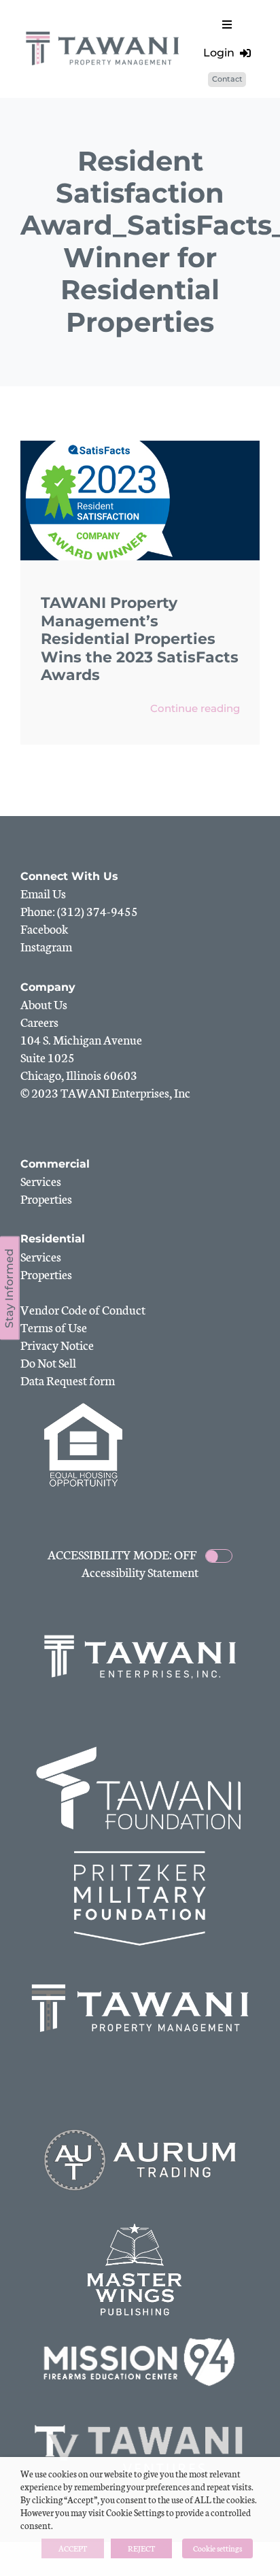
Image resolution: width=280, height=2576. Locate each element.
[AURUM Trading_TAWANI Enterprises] (140, 2119)
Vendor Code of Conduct (83, 1309)
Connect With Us (69, 876)
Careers (39, 1021)
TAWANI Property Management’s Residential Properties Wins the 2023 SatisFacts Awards (140, 639)
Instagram (46, 946)
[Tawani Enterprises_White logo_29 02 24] (140, 1636)
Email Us (43, 893)
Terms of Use (54, 1327)
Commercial (55, 1164)
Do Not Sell (48, 1362)
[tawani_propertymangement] (103, 32)
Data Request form (68, 1380)
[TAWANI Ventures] (140, 2420)
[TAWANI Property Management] (140, 1967)
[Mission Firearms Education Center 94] (140, 2339)
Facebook (45, 928)
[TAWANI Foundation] (140, 1747)
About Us (44, 1004)
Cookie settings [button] (217, 2548)
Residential (53, 1239)
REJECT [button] (141, 2548)
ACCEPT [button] (73, 2548)
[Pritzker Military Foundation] (140, 1857)
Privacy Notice (57, 1344)
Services (41, 1181)
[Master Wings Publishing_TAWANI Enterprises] (140, 2228)
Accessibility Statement (140, 1572)
